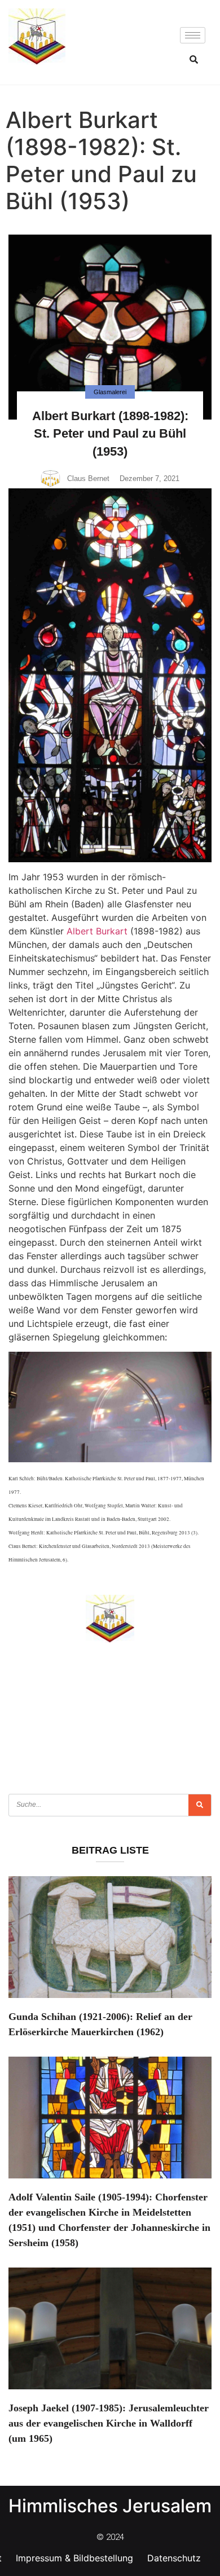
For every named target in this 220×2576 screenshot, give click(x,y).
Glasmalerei (110, 392)
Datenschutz (174, 2558)
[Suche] (200, 1805)
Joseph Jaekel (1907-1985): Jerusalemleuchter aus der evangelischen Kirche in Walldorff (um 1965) (109, 2423)
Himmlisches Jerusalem (110, 2506)
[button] (194, 59)
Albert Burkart (97, 931)
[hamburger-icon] (193, 35)
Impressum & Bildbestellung (74, 2558)
